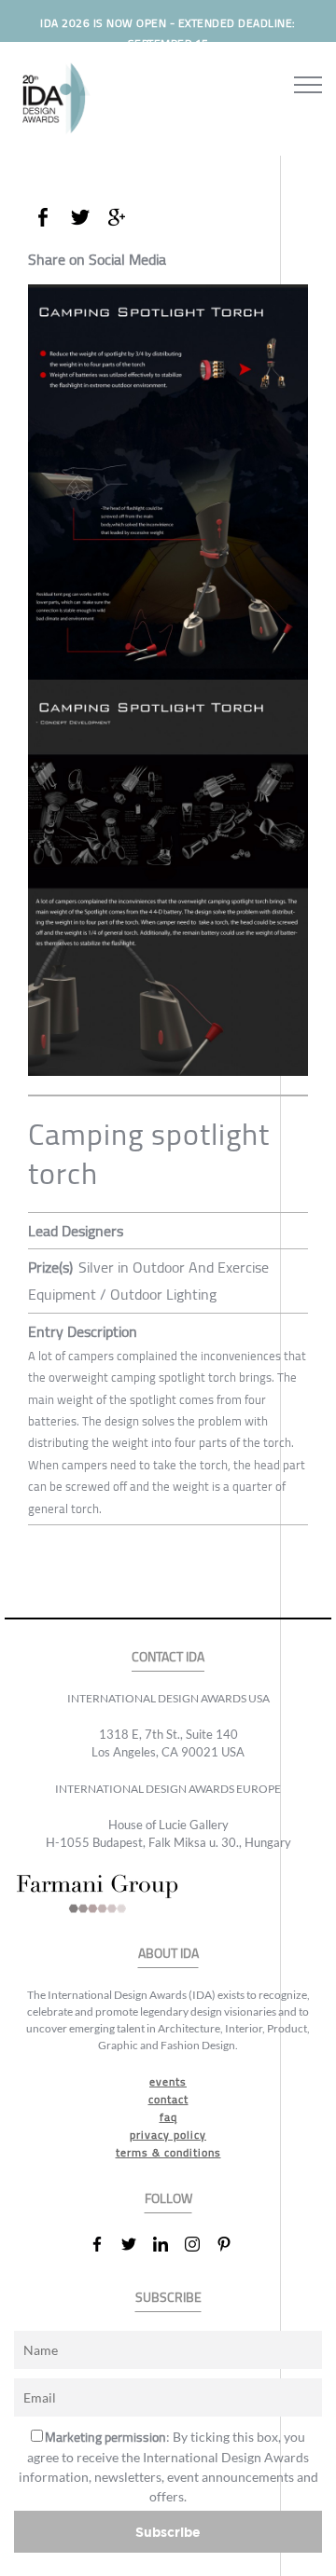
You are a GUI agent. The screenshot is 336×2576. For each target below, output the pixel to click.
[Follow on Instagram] (200, 2244)
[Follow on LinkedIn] (168, 2244)
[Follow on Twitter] (136, 2244)
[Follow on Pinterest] (231, 2244)
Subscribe (168, 2532)
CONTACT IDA (168, 1657)
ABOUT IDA (168, 1954)
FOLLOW (168, 2199)
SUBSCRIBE (168, 2298)
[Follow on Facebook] (105, 2244)
